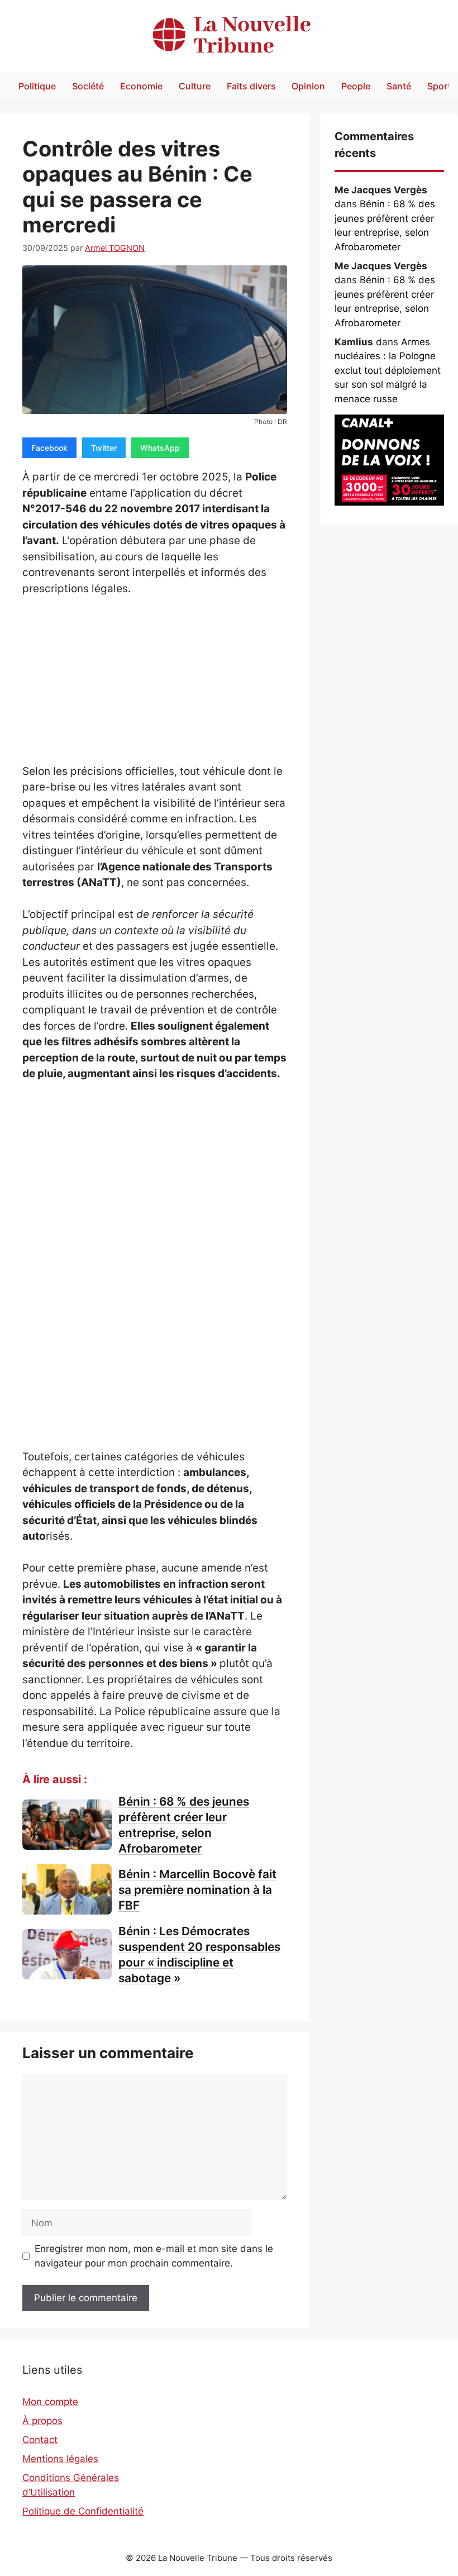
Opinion (308, 86)
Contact (40, 2440)
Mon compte (50, 2402)
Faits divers (251, 86)
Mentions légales (60, 2459)
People (356, 86)
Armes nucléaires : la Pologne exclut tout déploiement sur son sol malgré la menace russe (388, 370)
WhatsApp (160, 448)
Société (88, 86)
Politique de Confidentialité (83, 2511)
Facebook (49, 448)
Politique (37, 86)
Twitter (104, 448)
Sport (439, 86)
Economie (141, 86)
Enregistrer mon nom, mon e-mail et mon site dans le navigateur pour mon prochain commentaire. (154, 2256)
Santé (399, 86)
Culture (195, 86)
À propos (42, 2421)
